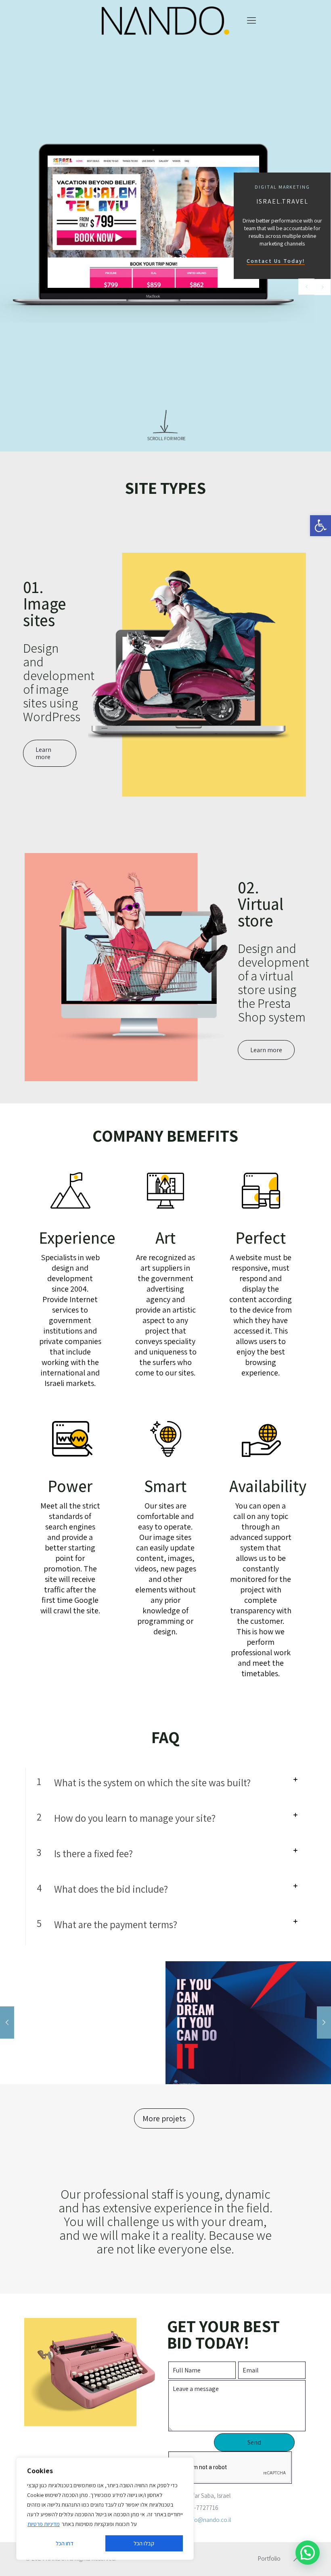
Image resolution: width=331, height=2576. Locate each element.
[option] (248, 2023)
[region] (105, 2509)
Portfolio (269, 2558)
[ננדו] (165, 20)
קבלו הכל (144, 2543)
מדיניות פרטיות (44, 2524)
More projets (164, 2118)
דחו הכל (65, 2543)
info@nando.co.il (209, 2520)
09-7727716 (203, 2508)
